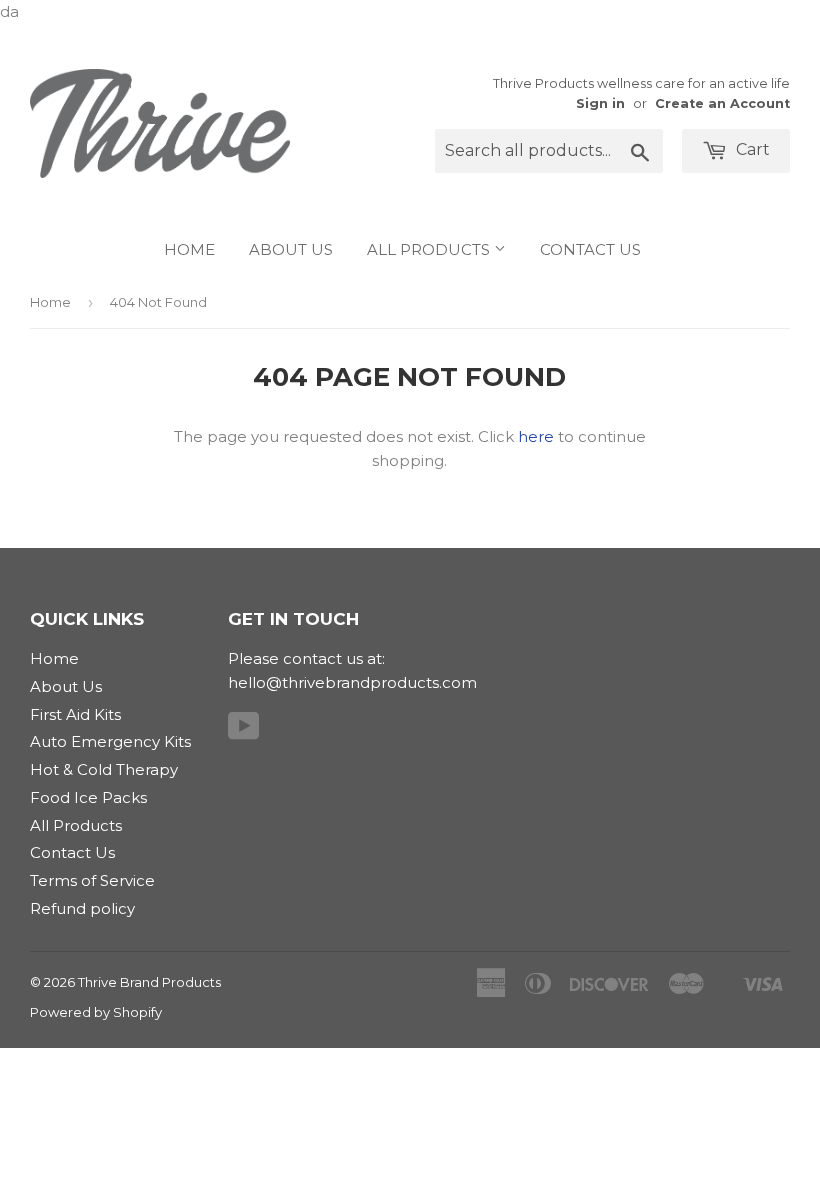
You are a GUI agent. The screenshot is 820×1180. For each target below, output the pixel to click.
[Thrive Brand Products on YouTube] (244, 732)
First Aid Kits (75, 714)
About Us (291, 249)
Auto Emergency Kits (110, 741)
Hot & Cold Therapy (104, 769)
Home (189, 249)
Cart (751, 149)
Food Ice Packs (88, 797)
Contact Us (590, 249)
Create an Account (722, 103)
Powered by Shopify (96, 1012)
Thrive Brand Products (149, 982)
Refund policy (82, 908)
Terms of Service (92, 880)
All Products (430, 249)
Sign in (600, 103)
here (536, 436)
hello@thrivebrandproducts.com (352, 682)
